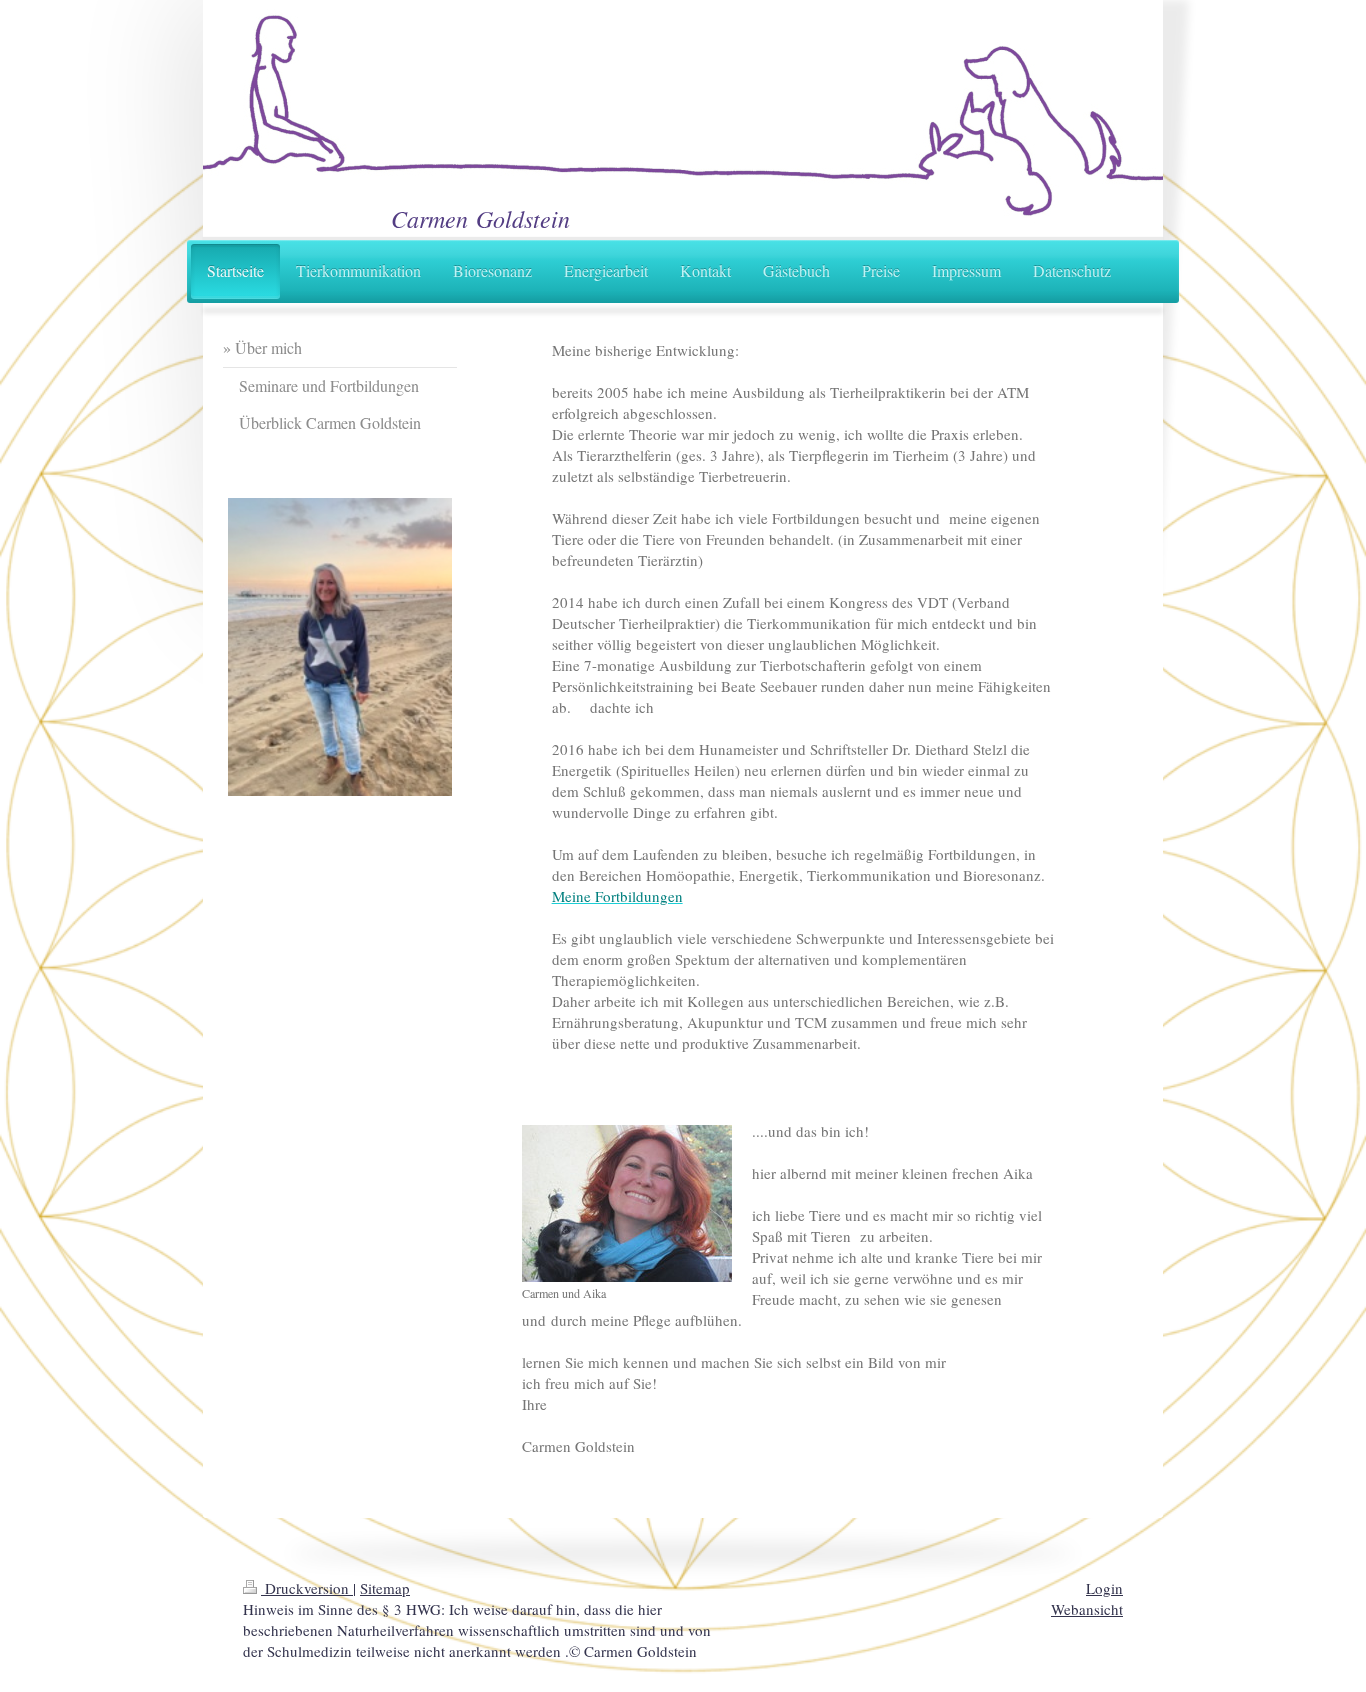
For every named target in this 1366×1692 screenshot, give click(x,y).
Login (1104, 1588)
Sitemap (385, 1588)
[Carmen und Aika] (627, 1203)
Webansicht (1087, 1609)
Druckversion (307, 1588)
